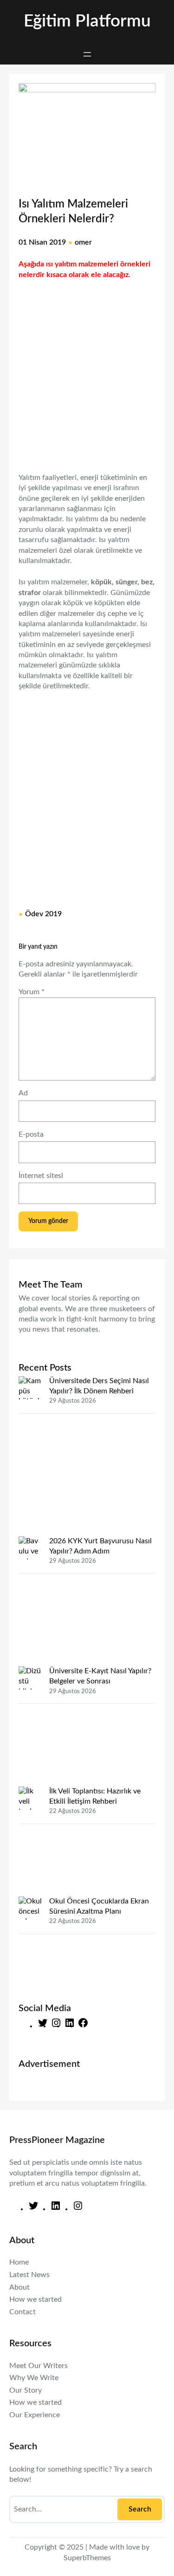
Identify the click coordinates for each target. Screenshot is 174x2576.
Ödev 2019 (43, 914)
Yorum (32, 992)
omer (83, 242)
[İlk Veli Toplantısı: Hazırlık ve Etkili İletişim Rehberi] (30, 1841)
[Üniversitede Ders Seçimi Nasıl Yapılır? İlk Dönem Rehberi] (30, 1456)
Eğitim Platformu (87, 21)
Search (140, 2509)
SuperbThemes (87, 2558)
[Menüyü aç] (87, 54)
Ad (23, 1093)
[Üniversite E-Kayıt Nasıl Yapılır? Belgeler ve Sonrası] (30, 1726)
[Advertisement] (87, 371)
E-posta (31, 1134)
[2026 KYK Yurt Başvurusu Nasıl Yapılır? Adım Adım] (30, 1601)
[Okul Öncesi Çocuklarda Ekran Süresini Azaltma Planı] (30, 1942)
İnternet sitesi (41, 1176)
